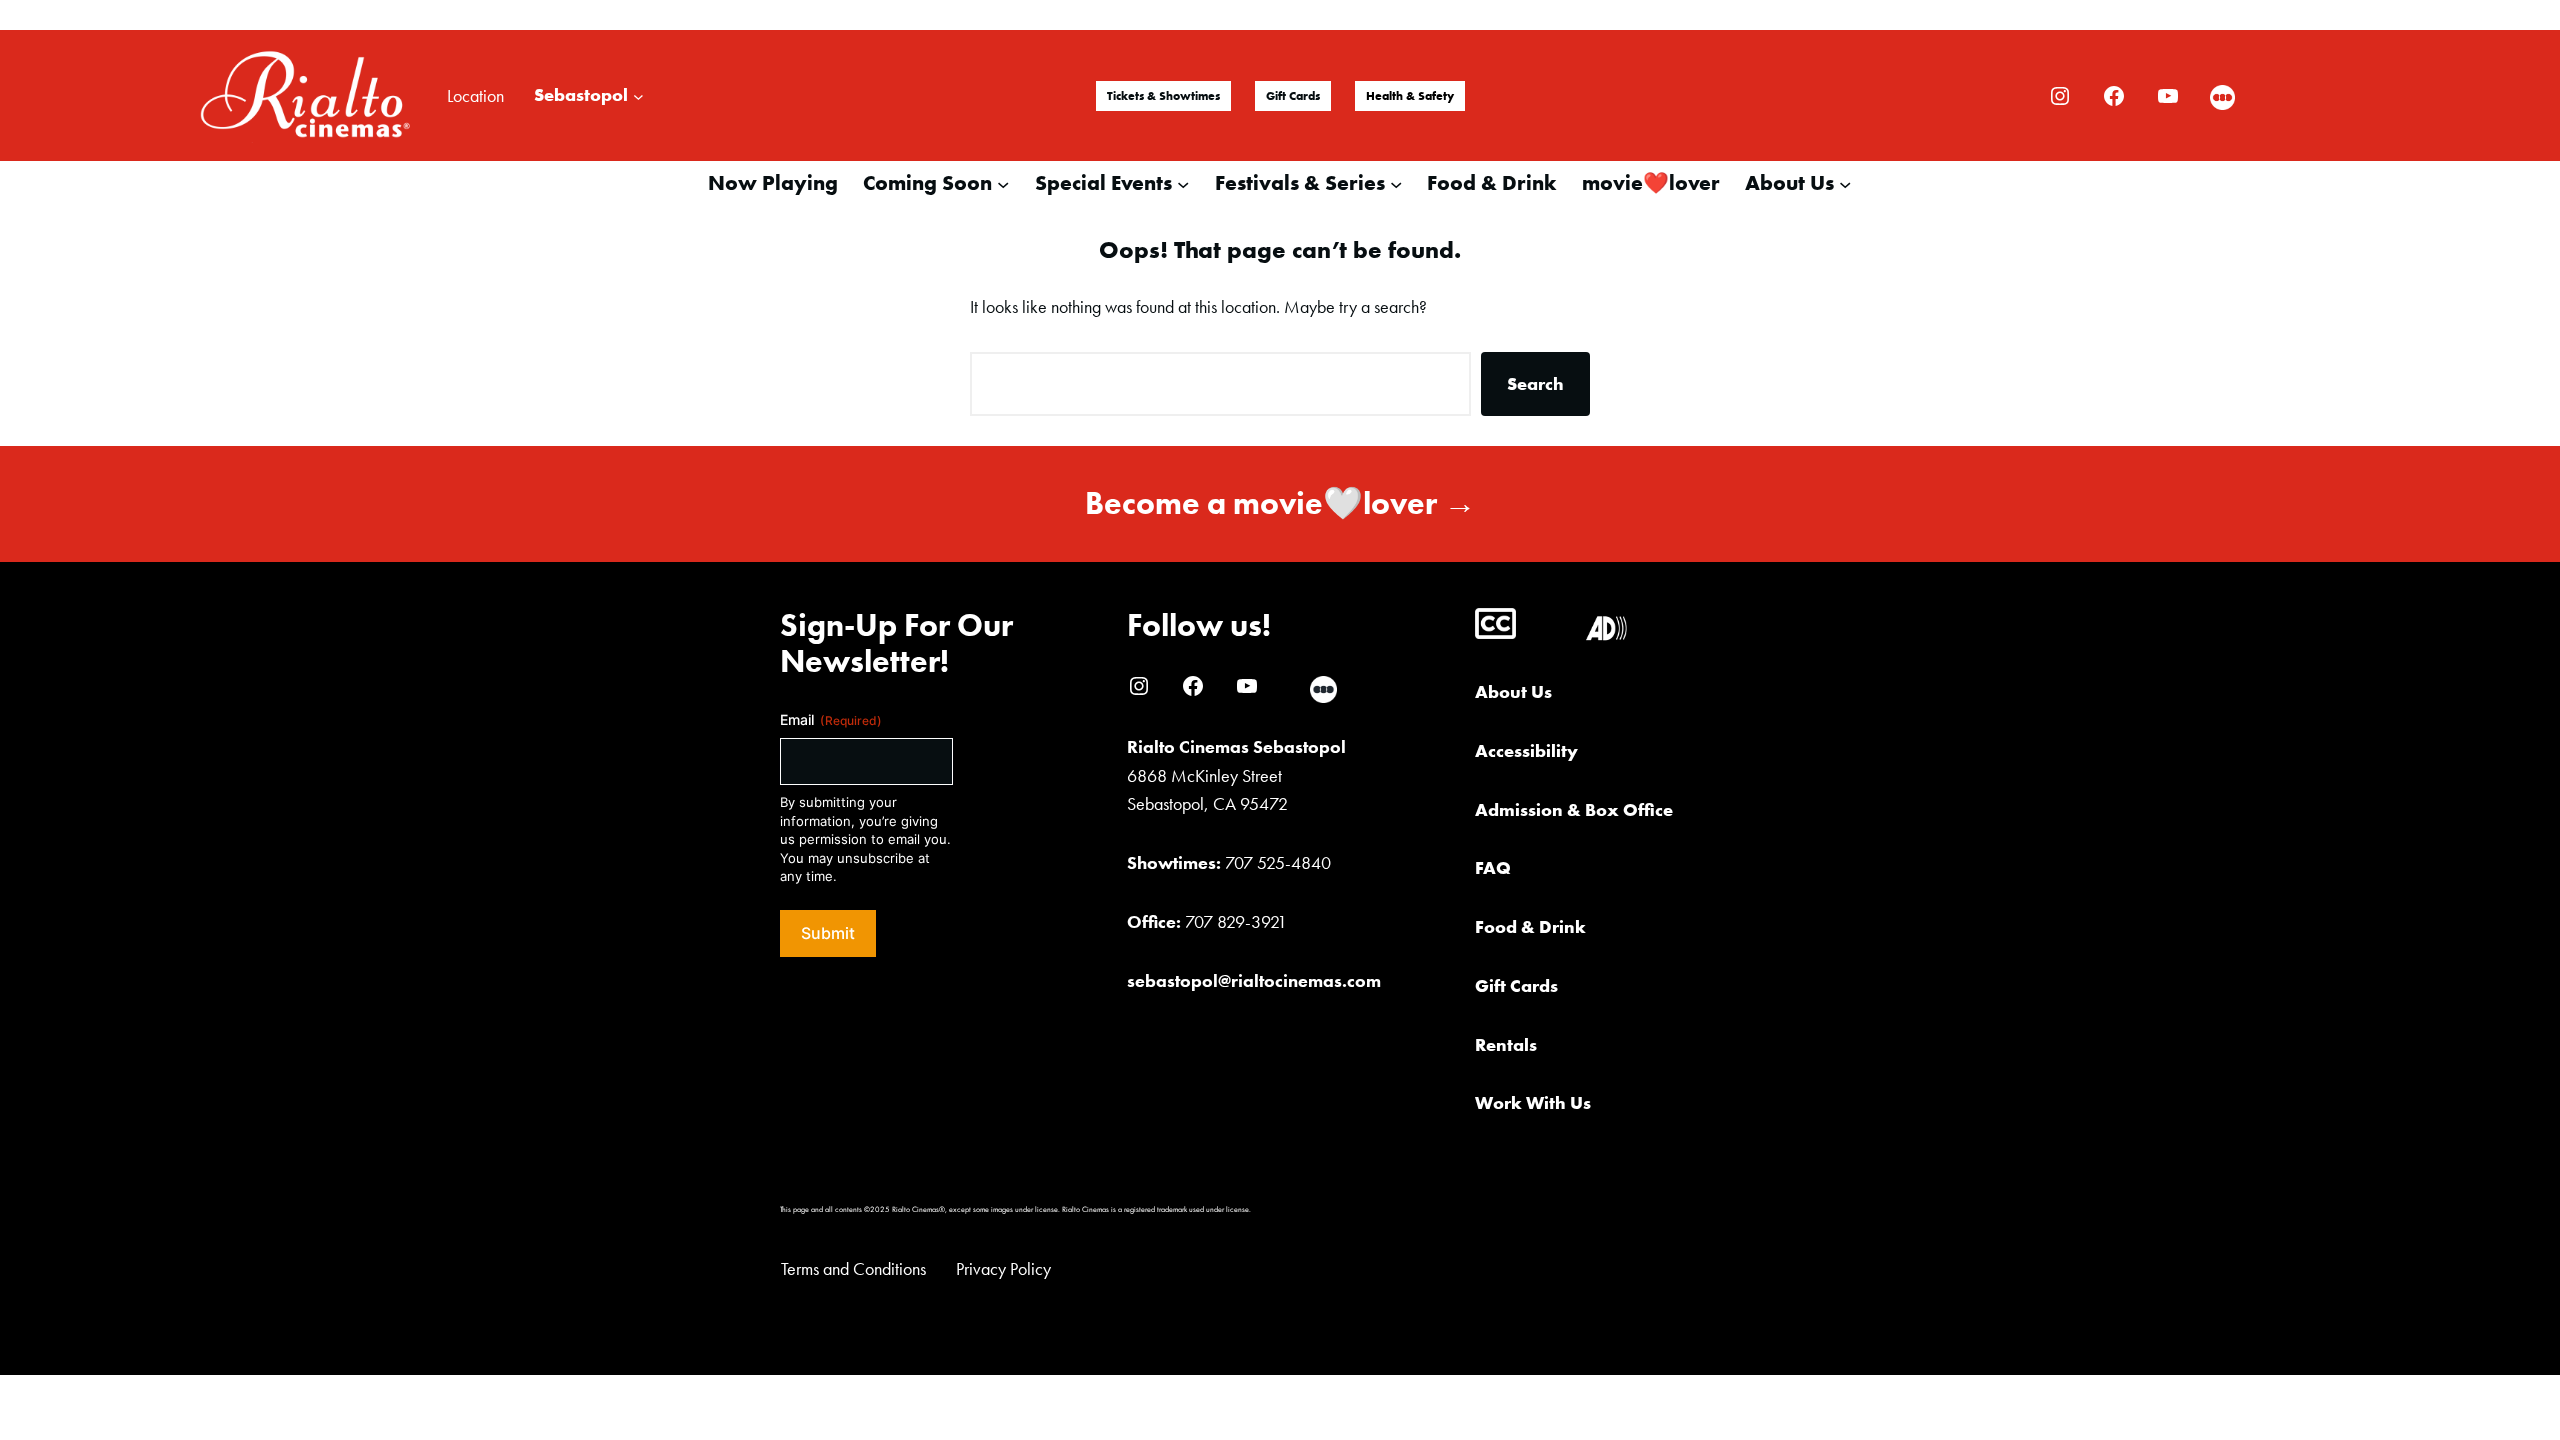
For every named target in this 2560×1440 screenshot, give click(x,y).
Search (1535, 383)
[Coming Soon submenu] (1003, 183)
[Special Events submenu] (1183, 183)
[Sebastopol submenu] (638, 95)
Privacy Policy (1003, 1268)
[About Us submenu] (1845, 183)
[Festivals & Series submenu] (1396, 183)
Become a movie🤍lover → (1280, 503)
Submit (828, 933)
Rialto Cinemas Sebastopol (1236, 746)
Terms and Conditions (853, 1268)
